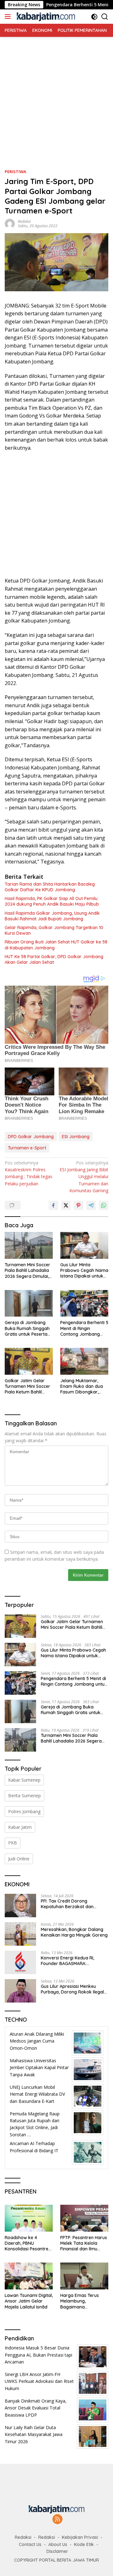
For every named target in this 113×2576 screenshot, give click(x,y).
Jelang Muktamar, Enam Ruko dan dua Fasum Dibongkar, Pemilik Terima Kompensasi (82, 1386)
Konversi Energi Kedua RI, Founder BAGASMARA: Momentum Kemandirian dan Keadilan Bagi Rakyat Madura (72, 1961)
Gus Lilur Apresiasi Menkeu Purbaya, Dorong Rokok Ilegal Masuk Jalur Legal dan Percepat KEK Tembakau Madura (75, 1989)
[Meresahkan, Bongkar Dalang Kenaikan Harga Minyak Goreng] (20, 1934)
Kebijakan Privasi (80, 2537)
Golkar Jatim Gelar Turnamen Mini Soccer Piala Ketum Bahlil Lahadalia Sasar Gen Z (29, 1386)
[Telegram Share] (91, 1205)
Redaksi (24, 221)
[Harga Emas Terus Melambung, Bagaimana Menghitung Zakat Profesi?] (84, 2276)
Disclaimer (57, 2551)
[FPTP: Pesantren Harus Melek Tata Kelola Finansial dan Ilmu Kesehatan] (84, 2218)
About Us (58, 2544)
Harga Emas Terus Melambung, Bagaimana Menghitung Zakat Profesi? (80, 2301)
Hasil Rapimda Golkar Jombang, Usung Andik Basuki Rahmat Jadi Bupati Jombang (52, 916)
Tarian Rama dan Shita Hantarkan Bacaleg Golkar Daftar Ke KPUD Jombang (50, 887)
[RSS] (57, 2520)
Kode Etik (84, 2544)
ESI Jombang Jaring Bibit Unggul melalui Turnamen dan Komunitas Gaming (84, 1177)
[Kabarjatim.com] (45, 17)
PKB (13, 1843)
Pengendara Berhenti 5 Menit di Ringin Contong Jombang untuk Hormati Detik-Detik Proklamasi (84, 1328)
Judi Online (19, 1859)
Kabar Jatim (20, 1827)
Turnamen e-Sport (27, 1148)
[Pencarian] (105, 17)
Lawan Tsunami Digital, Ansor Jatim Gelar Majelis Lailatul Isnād (29, 2301)
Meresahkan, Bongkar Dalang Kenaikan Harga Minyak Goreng (74, 1932)
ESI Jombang (76, 1137)
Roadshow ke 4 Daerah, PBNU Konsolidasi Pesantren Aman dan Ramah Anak (28, 2243)
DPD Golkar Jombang (31, 1137)
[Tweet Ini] (66, 1205)
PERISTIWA (16, 172)
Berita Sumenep (24, 1796)
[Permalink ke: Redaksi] (10, 223)
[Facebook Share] (53, 1205)
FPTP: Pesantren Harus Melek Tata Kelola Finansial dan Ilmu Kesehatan (84, 2243)
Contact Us (30, 2544)
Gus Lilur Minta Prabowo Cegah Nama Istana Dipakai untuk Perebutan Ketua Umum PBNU (84, 1270)
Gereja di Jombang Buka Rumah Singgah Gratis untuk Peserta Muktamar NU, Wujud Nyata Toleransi (27, 1328)
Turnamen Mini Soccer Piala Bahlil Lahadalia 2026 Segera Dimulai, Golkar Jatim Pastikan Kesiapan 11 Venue (28, 1270)
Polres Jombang (24, 1811)
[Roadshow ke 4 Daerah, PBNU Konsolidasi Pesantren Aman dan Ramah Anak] (29, 2218)
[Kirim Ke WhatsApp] (104, 1205)
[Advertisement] (56, 93)
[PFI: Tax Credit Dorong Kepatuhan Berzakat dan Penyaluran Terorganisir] (20, 1906)
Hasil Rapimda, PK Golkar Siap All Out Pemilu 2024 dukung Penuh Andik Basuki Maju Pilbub (52, 901)
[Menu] (9, 17)
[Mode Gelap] (94, 17)
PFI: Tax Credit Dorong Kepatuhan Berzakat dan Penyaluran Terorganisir (67, 1904)
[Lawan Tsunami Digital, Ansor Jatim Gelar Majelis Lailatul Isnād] (29, 2276)
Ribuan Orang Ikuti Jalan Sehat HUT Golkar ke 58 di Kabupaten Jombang (56, 945)
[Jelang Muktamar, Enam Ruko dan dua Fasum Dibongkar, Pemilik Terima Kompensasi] (84, 1361)
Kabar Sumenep (24, 1780)
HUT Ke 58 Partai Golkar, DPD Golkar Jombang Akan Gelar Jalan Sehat (54, 959)
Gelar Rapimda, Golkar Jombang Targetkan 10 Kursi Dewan (54, 930)
